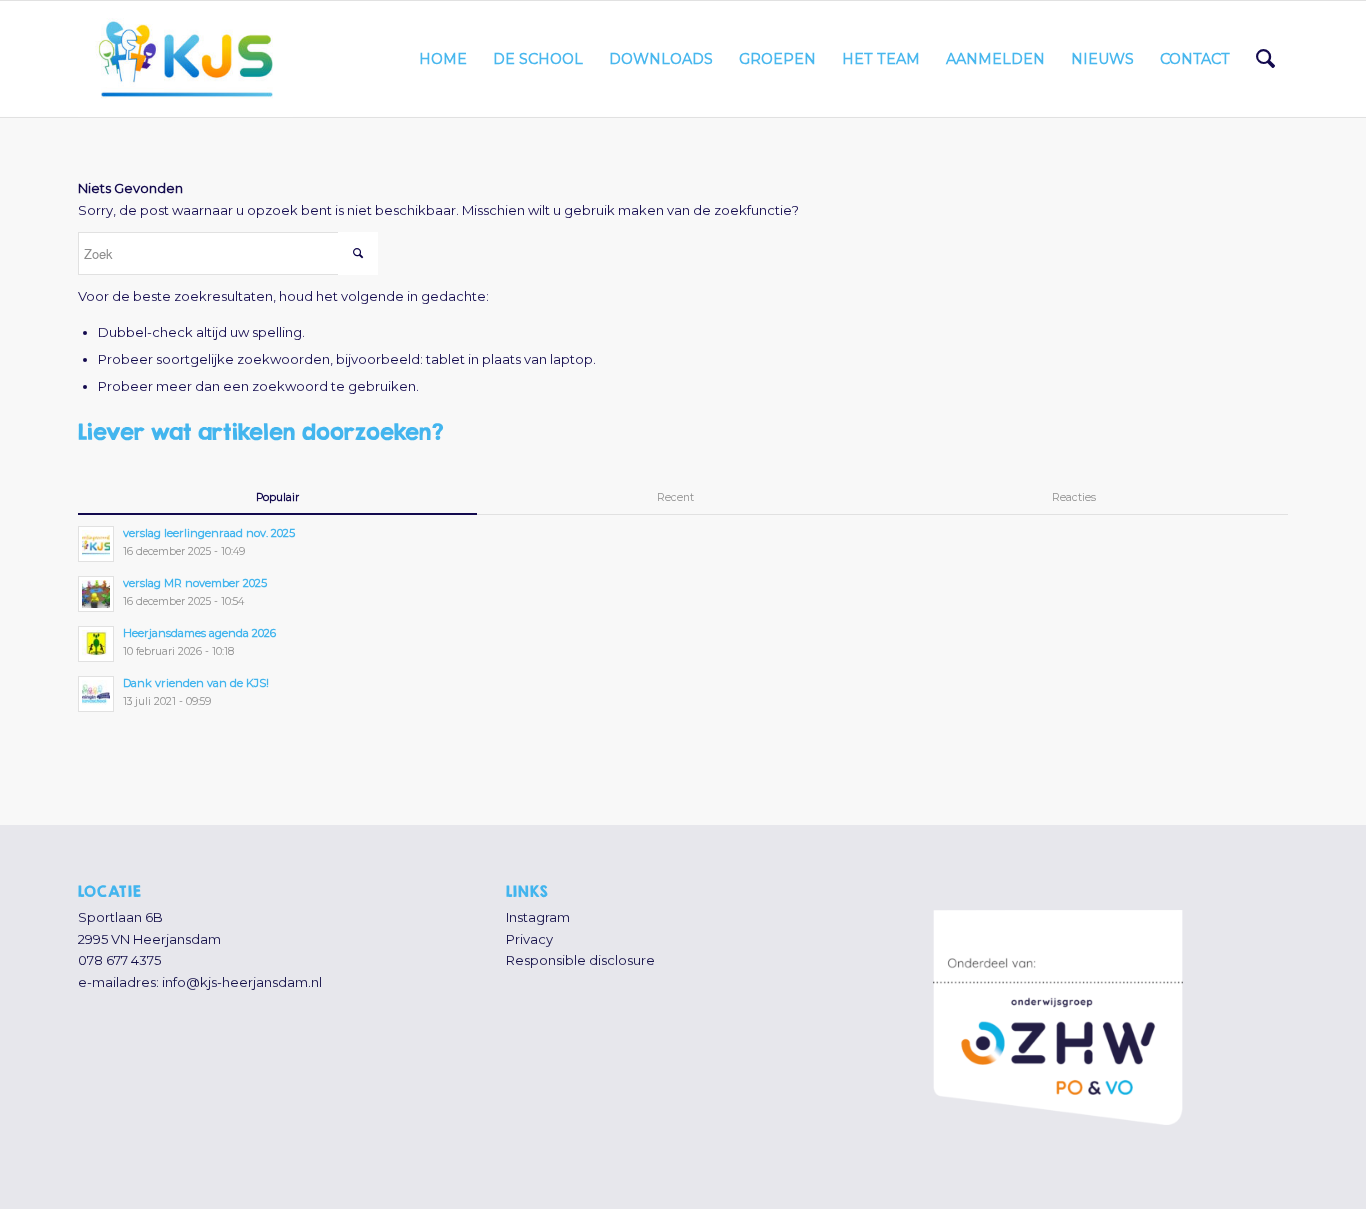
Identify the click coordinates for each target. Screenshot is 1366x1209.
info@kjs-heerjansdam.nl (242, 982)
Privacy (529, 939)
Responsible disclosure (580, 960)
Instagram (538, 917)
